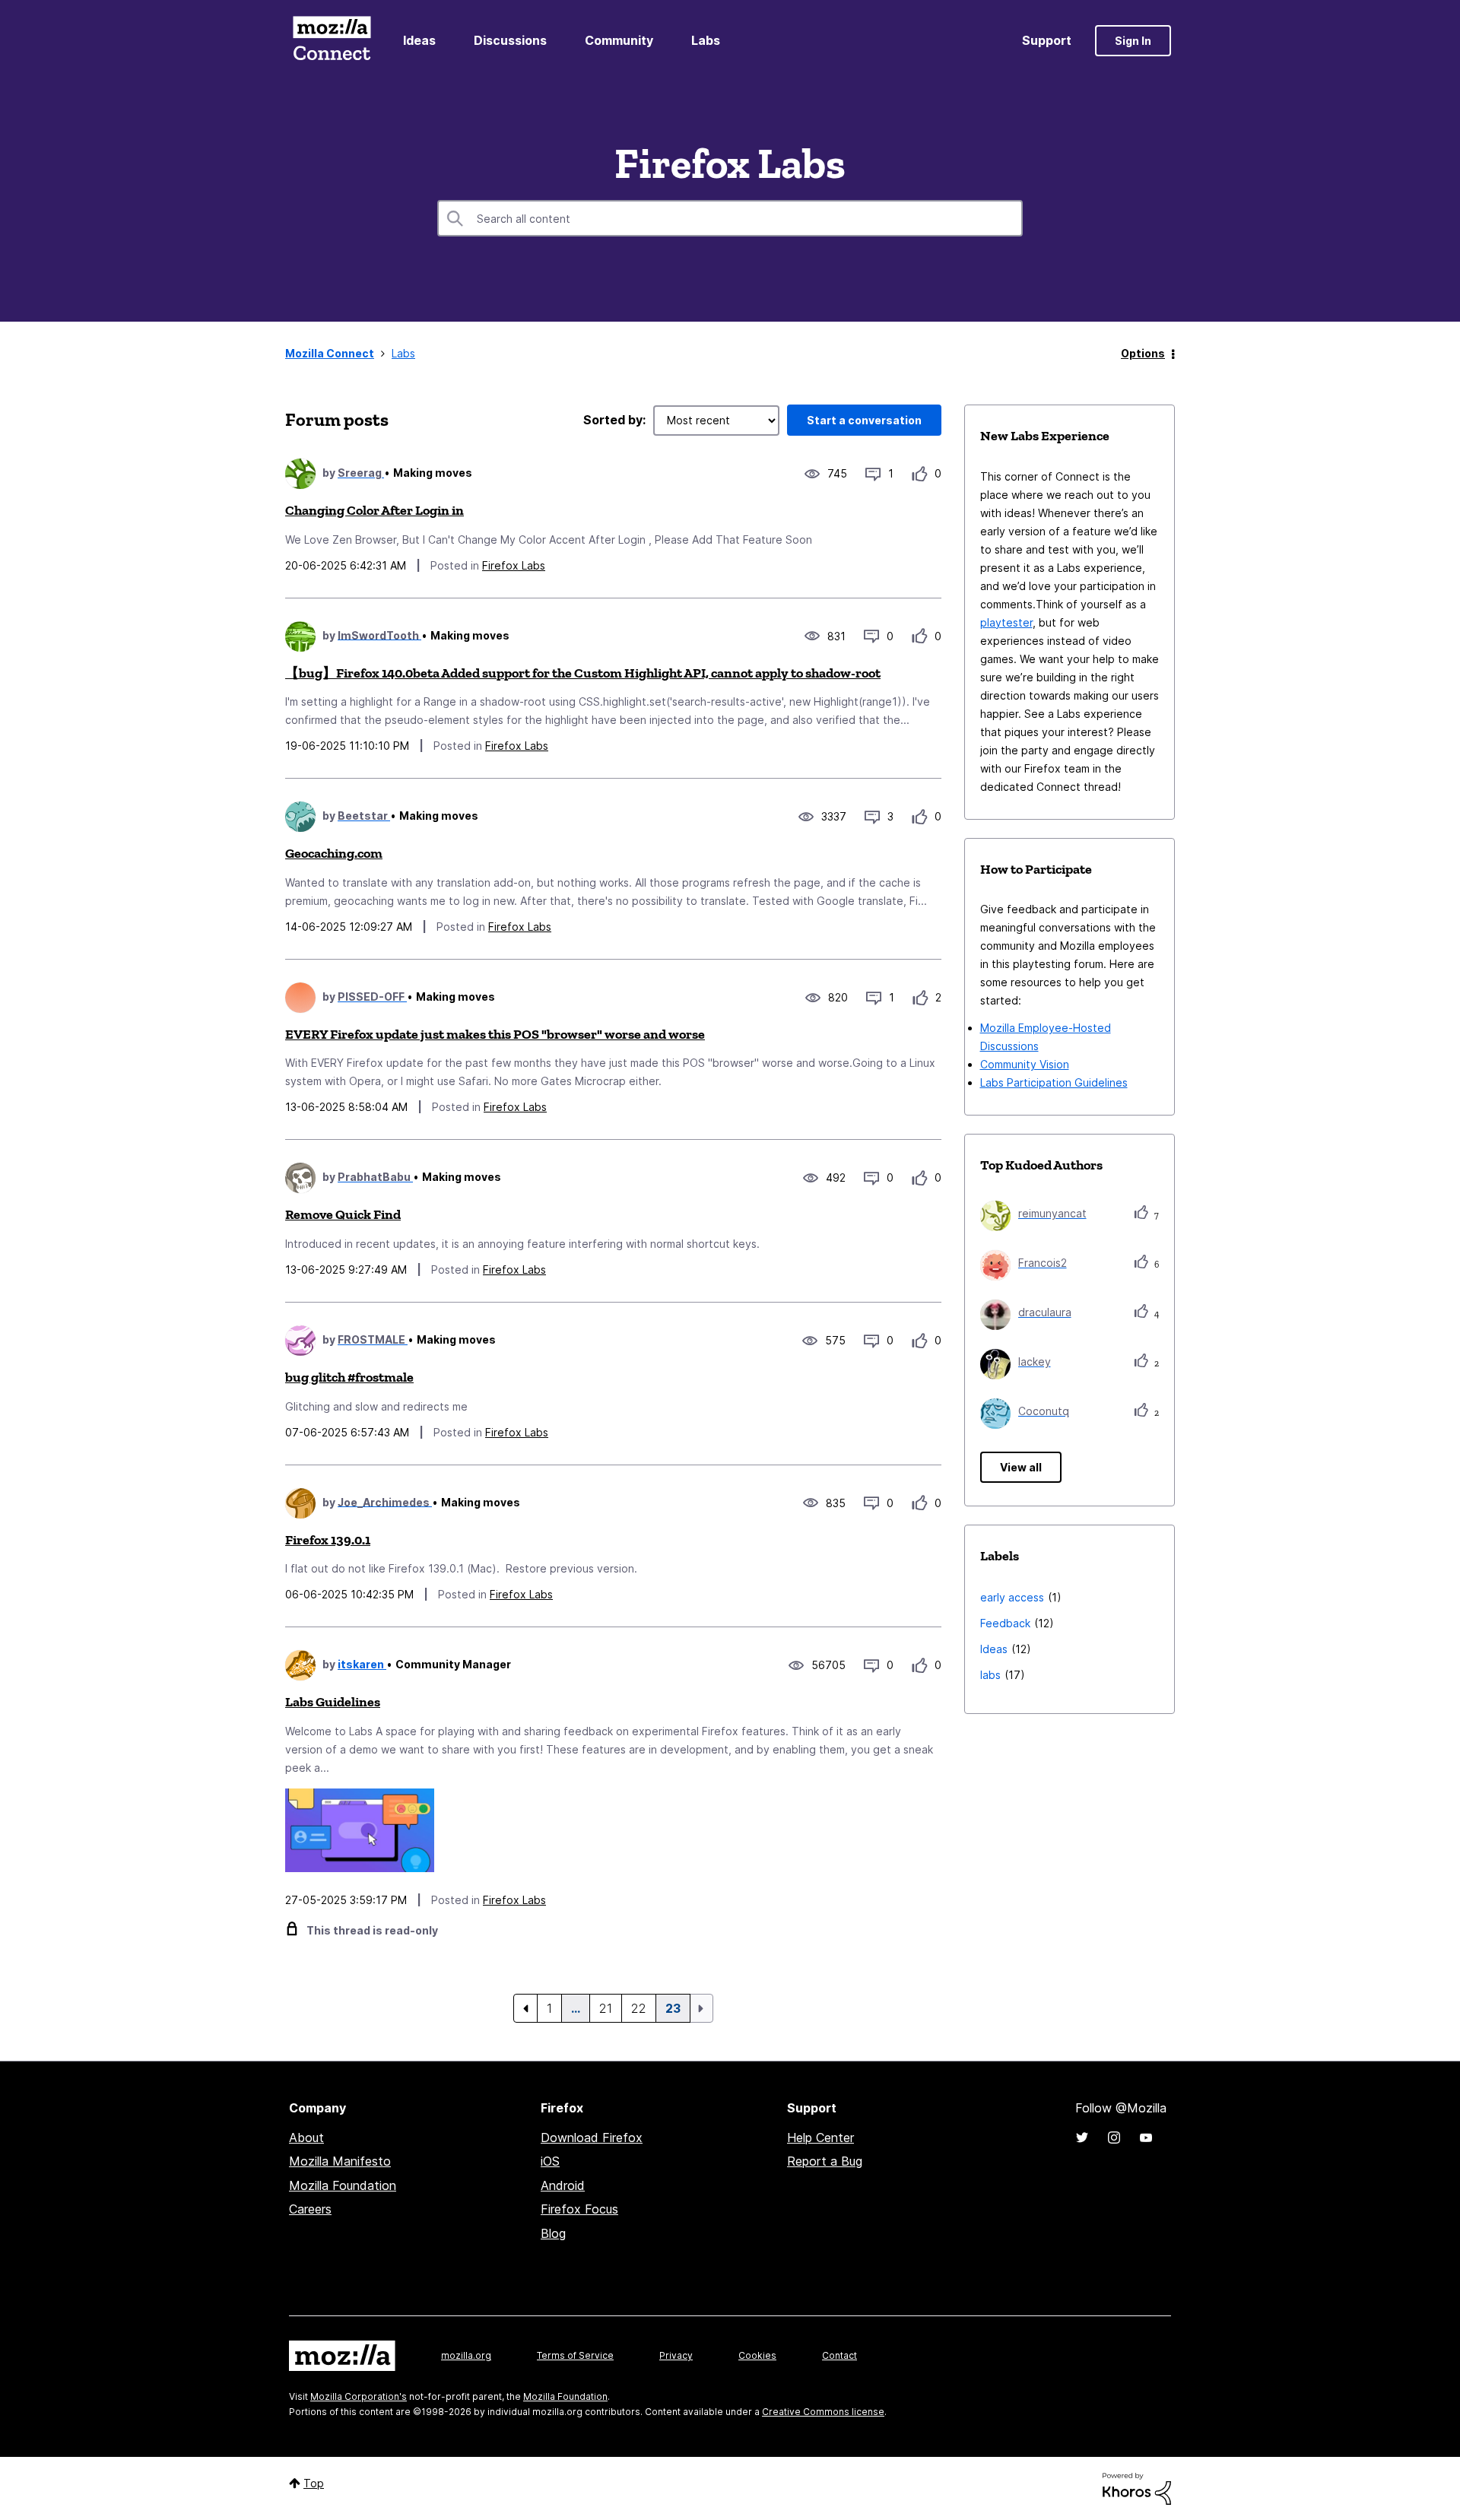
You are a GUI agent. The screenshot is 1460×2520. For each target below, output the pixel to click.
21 (606, 2008)
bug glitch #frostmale (349, 1377)
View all (1021, 1467)
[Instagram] (1114, 2138)
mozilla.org (466, 2355)
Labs (706, 40)
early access (1012, 1597)
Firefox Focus (579, 2209)
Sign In (1133, 41)
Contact (839, 2355)
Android (563, 2185)
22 (639, 2008)
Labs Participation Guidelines (1054, 1082)
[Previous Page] (525, 2008)
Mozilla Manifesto (340, 2161)
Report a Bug (825, 2161)
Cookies (757, 2355)
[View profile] (300, 474)
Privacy (676, 2355)
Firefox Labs (514, 565)
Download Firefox (592, 2138)
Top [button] (314, 2483)
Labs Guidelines (333, 1702)
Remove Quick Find (343, 1214)
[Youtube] (1146, 2138)
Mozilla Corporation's (359, 2396)
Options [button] (1143, 353)
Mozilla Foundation (343, 2185)
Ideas (419, 40)
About (306, 2138)
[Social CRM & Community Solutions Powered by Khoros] (1137, 2488)
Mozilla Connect (332, 41)
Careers (310, 2209)
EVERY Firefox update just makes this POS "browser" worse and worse (495, 1034)
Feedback (1005, 1623)
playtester (1006, 622)
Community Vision (1025, 1064)
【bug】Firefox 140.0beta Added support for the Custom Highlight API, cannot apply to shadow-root (583, 673)
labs (990, 1675)
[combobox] (730, 218)
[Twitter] (1082, 2138)
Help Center (820, 2138)
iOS (550, 2161)
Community (619, 40)
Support (1047, 40)
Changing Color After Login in (375, 510)
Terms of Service (575, 2355)
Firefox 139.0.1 (328, 1540)
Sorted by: (614, 420)
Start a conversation (864, 420)
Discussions (510, 40)
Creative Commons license (823, 2412)
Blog (553, 2233)
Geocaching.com (334, 853)
